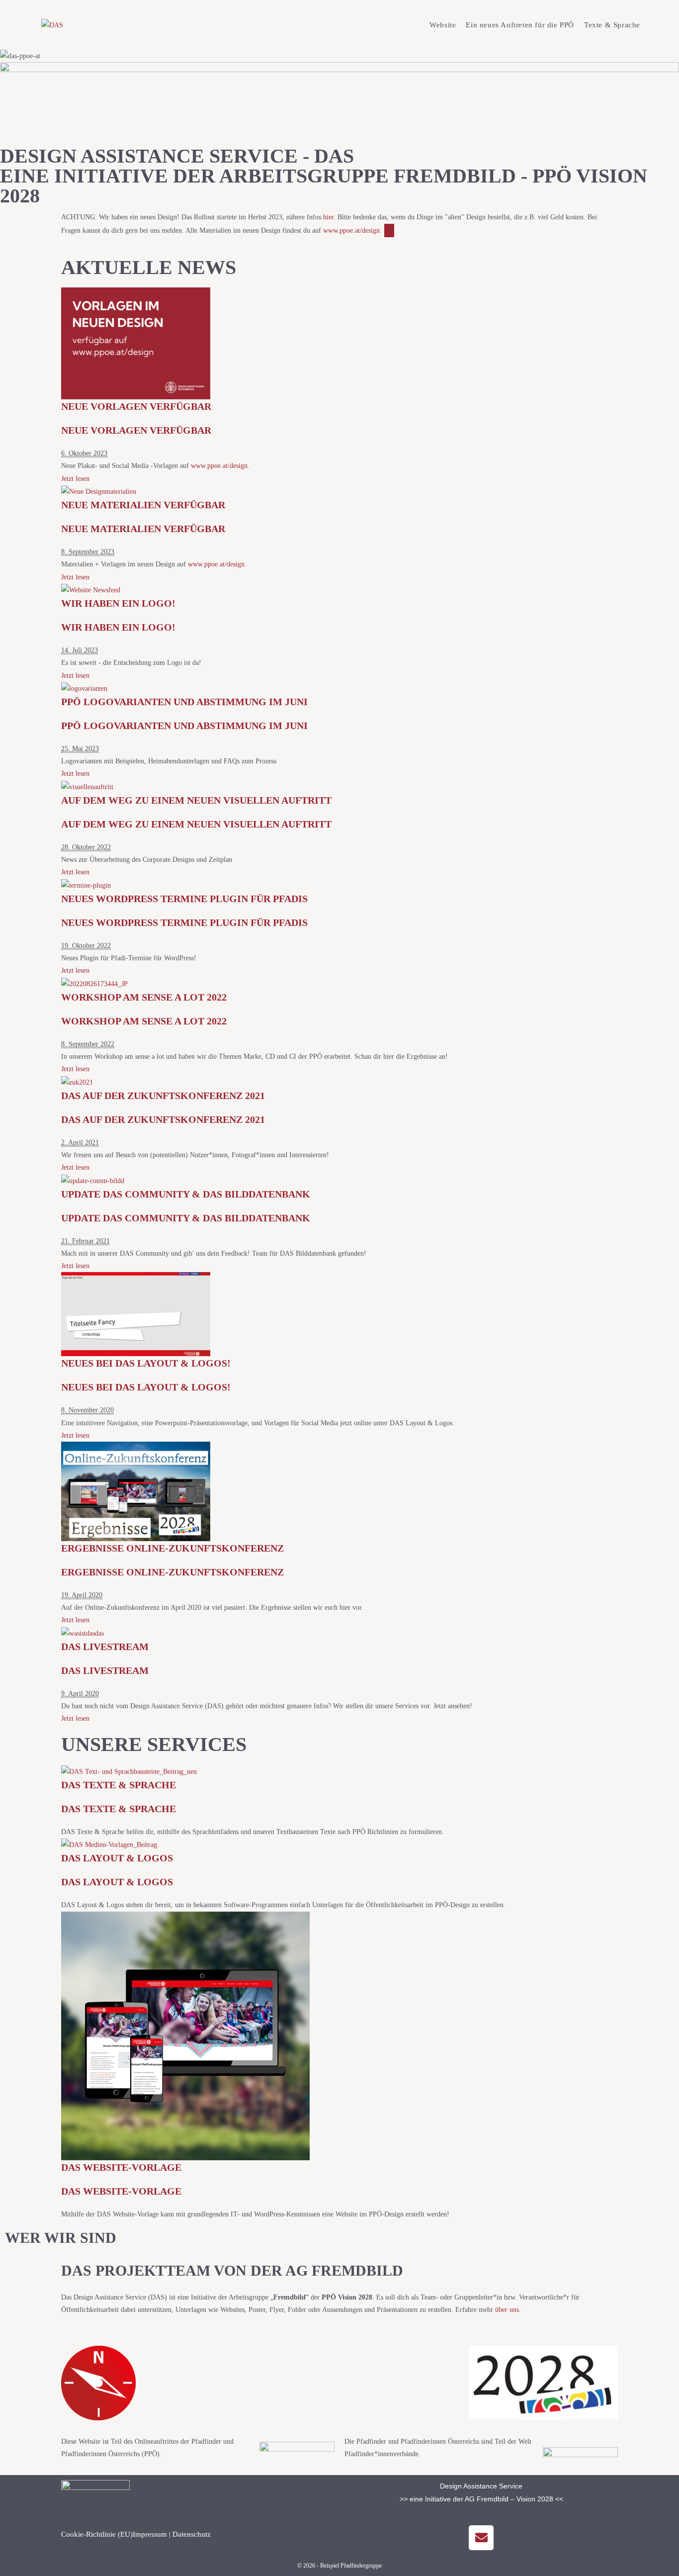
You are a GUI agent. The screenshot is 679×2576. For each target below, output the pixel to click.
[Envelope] (481, 2538)
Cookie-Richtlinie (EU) (97, 2534)
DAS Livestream (105, 1647)
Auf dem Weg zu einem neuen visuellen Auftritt (196, 800)
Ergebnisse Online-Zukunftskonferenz (172, 1548)
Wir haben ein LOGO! (118, 603)
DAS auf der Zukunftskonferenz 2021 (163, 1096)
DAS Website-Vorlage (121, 2167)
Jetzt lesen (75, 479)
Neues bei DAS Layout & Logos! (146, 1363)
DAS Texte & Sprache (119, 1785)
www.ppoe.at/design (351, 230)
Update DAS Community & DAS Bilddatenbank (186, 1194)
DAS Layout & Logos (117, 1858)
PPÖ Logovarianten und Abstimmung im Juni (184, 702)
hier (328, 217)
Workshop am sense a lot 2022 (144, 997)
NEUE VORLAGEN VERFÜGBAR (136, 406)
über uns (507, 2310)
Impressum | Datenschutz (172, 2534)
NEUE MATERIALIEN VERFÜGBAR (143, 505)
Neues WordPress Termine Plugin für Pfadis (184, 899)
